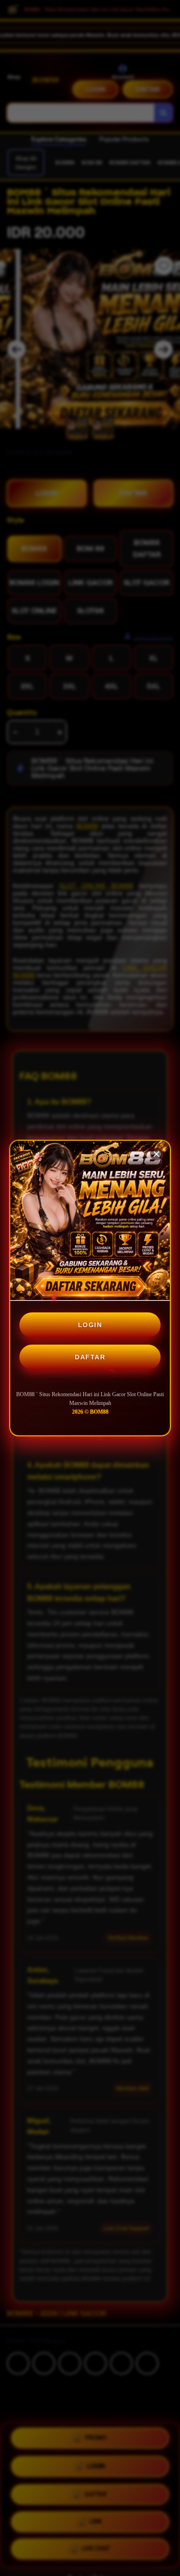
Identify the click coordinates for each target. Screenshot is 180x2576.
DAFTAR (90, 1357)
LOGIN (90, 1325)
